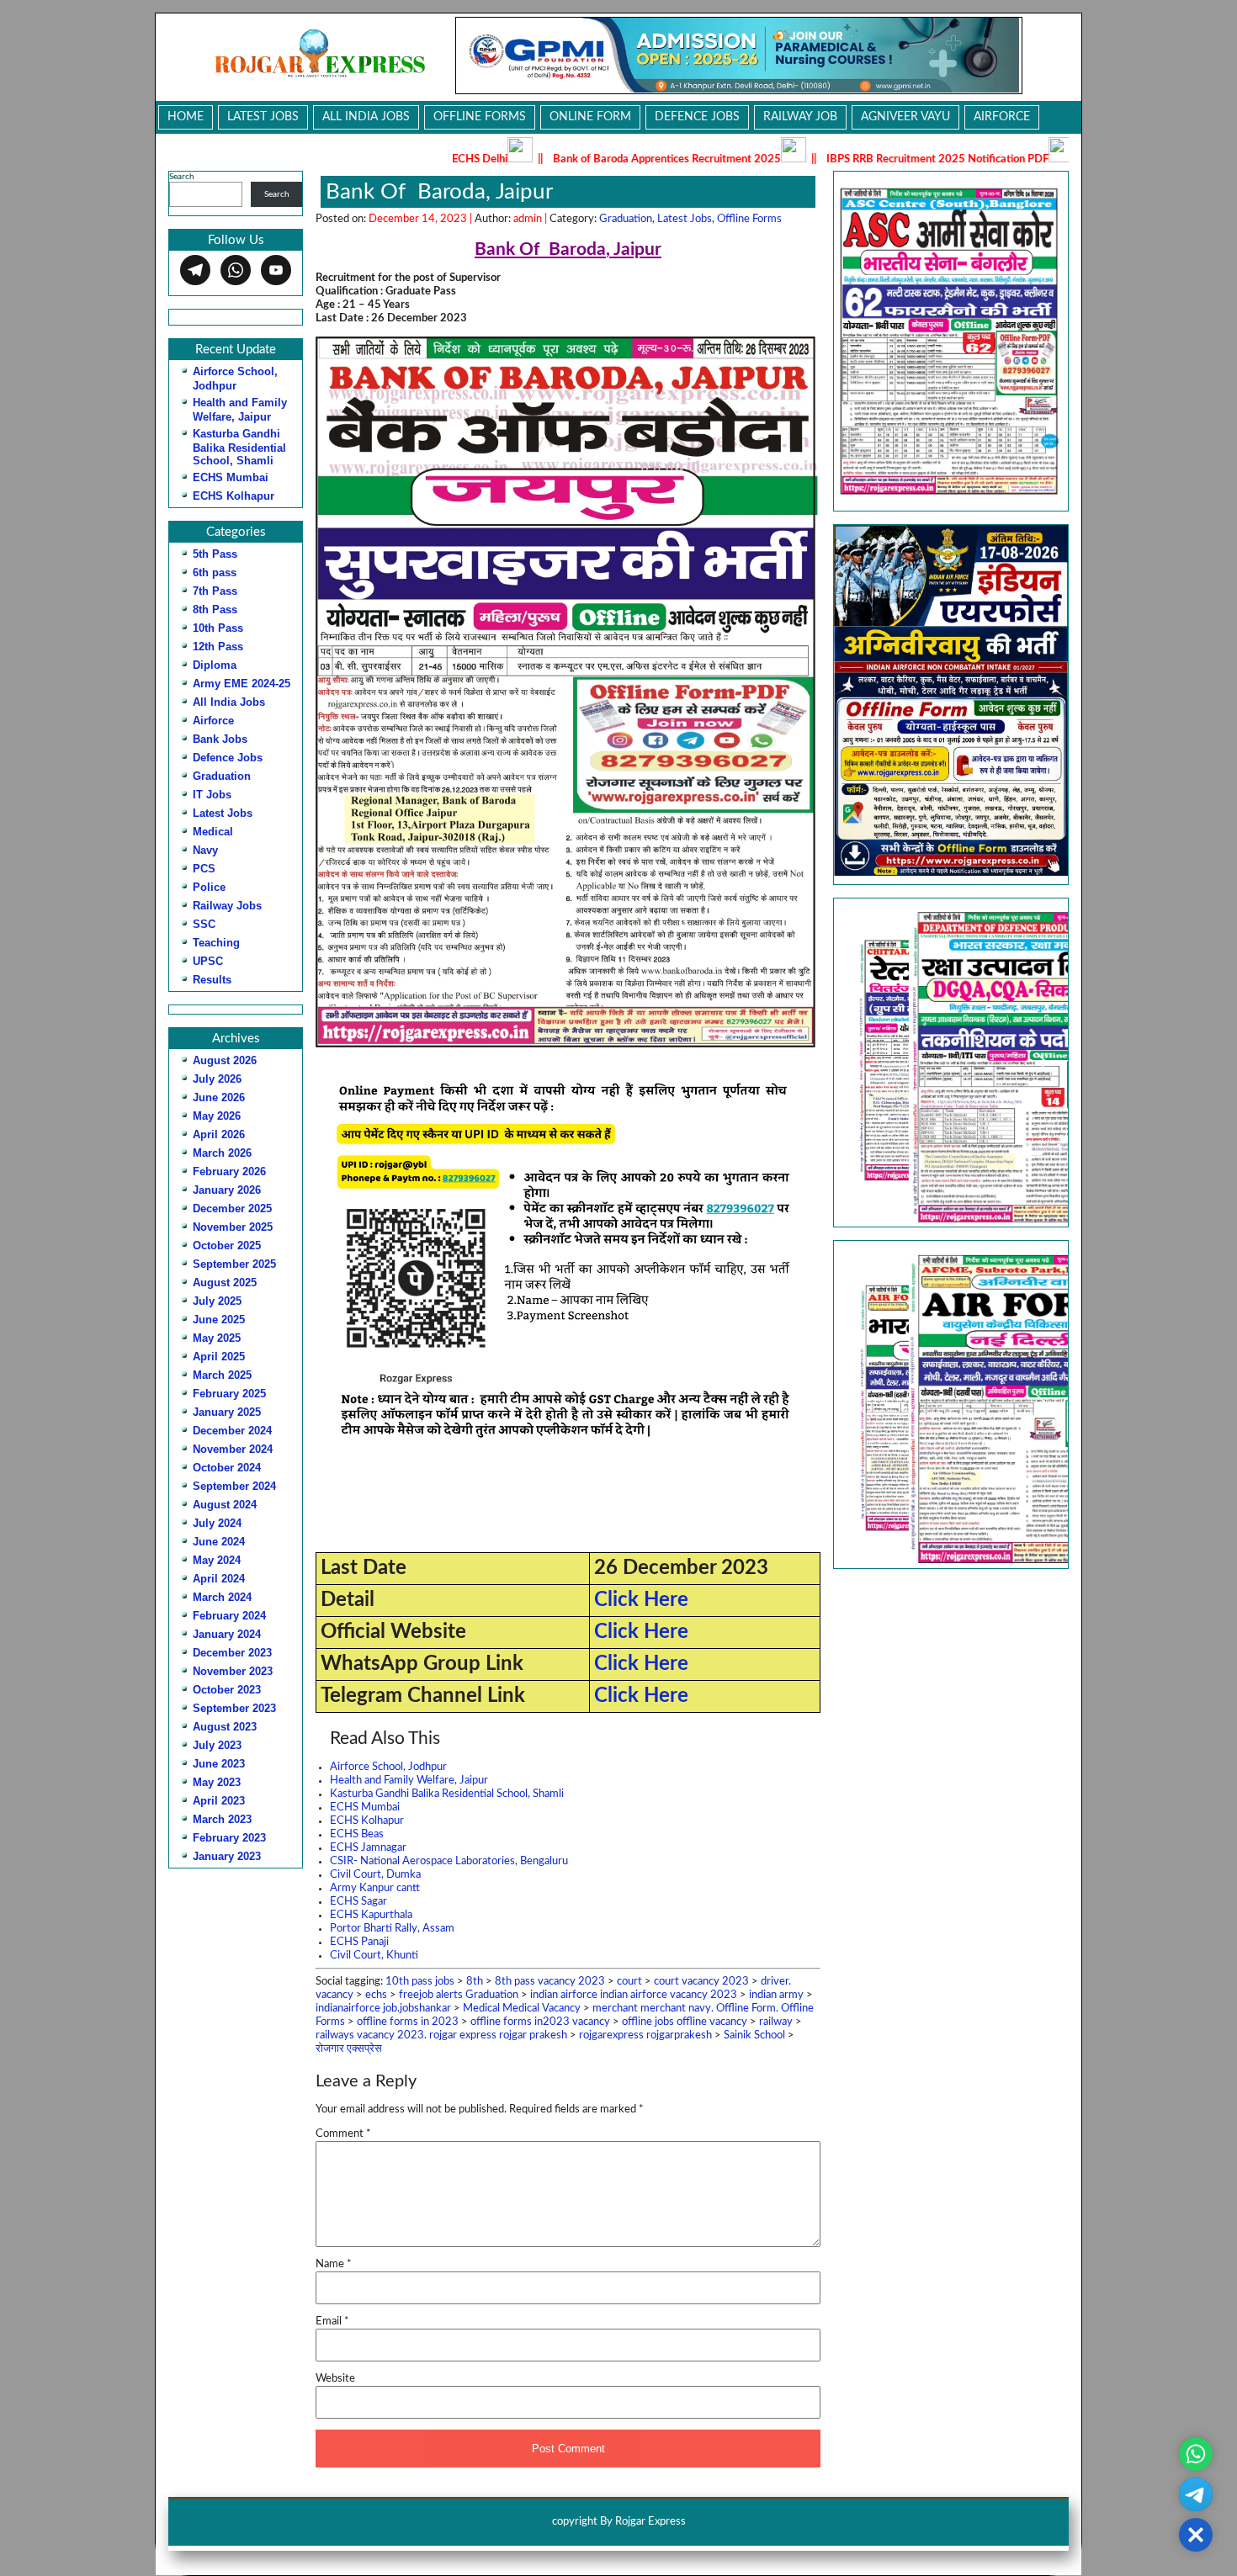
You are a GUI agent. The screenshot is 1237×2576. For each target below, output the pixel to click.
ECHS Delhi (362, 159)
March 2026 (222, 1153)
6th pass (215, 572)
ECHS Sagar (358, 1902)
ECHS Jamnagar (368, 1848)
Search (182, 177)
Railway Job (800, 117)
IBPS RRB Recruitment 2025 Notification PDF (820, 159)
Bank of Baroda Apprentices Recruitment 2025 (549, 159)
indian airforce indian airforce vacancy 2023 (634, 1995)
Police (209, 887)
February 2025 (229, 1394)
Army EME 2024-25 (242, 684)
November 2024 (233, 1449)
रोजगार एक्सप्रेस (349, 2049)
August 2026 (225, 1060)
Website (335, 2379)
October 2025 (227, 1246)
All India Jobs (366, 117)
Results (212, 980)
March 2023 (222, 1819)
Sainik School (754, 2035)
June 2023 (219, 1764)
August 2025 (225, 1283)
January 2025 (227, 1412)
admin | (531, 219)
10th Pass (218, 628)
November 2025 (233, 1227)
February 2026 (229, 1171)
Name (334, 2264)
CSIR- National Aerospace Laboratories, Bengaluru (449, 1861)
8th (475, 1982)
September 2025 (234, 1264)
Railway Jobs (227, 906)
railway (776, 2022)
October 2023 (227, 1690)
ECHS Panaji (359, 1942)
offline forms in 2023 (408, 2022)
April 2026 (219, 1134)
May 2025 (217, 1338)
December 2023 (232, 1653)
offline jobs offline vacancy (685, 2022)
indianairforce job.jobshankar (383, 2009)
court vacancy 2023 (701, 1982)
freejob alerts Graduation (459, 1995)
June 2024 (219, 1542)
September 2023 (234, 1708)
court (629, 1982)
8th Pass (215, 610)
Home (186, 117)
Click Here (641, 1600)
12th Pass (218, 647)
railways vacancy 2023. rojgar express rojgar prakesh (441, 2035)
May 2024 (217, 1560)
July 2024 (217, 1523)
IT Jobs (212, 795)
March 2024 (222, 1597)
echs (376, 1995)
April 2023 (219, 1801)
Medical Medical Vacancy (522, 2009)
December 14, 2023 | (422, 219)
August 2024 (225, 1505)
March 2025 (222, 1375)
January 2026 (227, 1190)
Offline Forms (480, 117)
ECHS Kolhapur (234, 496)
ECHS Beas (357, 1834)
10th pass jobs (420, 1982)
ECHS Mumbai (231, 477)
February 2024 (229, 1616)
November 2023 (233, 1671)
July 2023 (217, 1745)
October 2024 (227, 1468)
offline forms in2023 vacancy (540, 2022)
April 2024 (219, 1579)
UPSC (208, 961)
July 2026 (217, 1079)
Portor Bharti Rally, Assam (392, 1929)
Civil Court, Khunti (374, 1956)
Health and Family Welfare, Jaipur (409, 1781)
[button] (942, 1062)
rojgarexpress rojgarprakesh (645, 2035)
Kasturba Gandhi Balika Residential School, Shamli (239, 447)
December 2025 (232, 1208)
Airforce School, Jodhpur (388, 1767)
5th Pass (215, 554)
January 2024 (227, 1634)
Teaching (216, 943)
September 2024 (234, 1486)
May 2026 (217, 1116)
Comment (343, 2134)
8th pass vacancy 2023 (550, 1982)
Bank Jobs (220, 739)
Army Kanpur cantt (375, 1888)
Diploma (215, 665)
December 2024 (232, 1431)
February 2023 (229, 1838)
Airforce (1002, 117)
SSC (204, 924)
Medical (213, 832)
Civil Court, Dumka (375, 1875)
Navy (205, 850)
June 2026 (219, 1097)
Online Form (590, 117)
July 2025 (217, 1301)
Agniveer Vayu (905, 117)
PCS (204, 869)
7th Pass (215, 591)
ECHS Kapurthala (371, 1915)
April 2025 (219, 1357)
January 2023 (227, 1856)
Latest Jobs (263, 117)
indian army (776, 1995)
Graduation (222, 776)
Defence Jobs (697, 117)
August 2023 (225, 1727)
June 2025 (219, 1320)
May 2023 (217, 1782)
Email (332, 2322)
